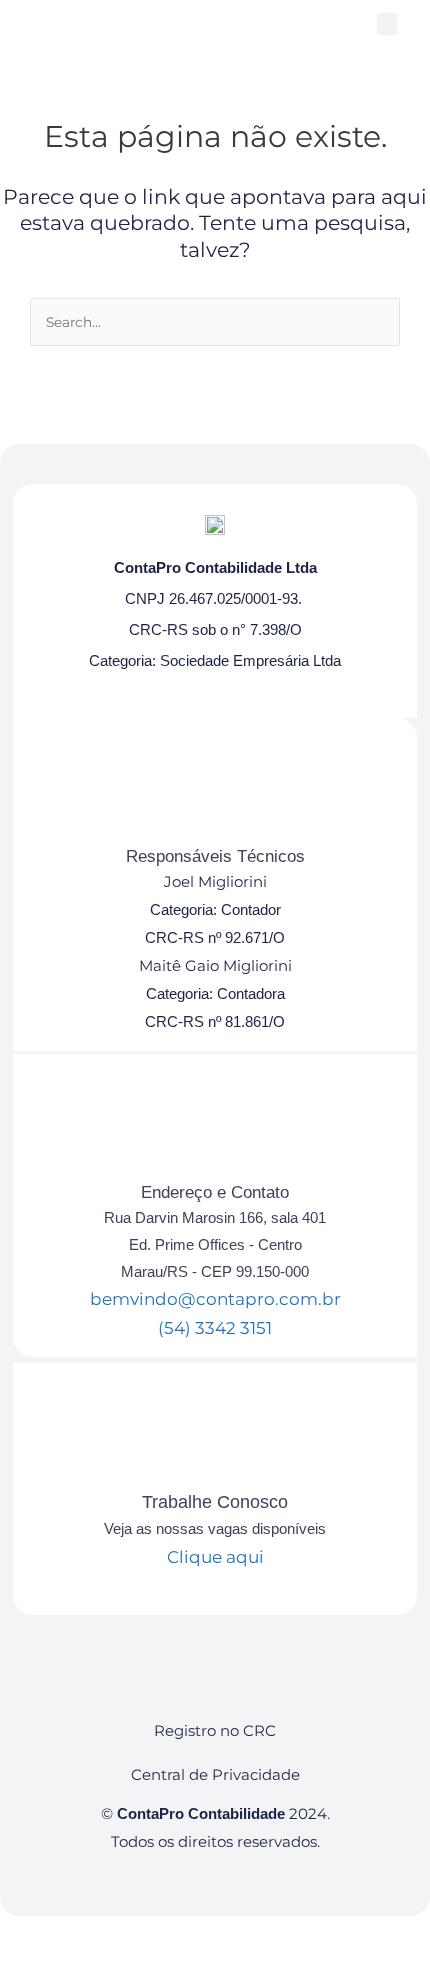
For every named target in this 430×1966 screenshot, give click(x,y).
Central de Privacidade (215, 1774)
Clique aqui (215, 1557)
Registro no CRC (215, 1730)
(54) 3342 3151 (215, 1328)
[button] (387, 24)
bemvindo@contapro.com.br (215, 1299)
